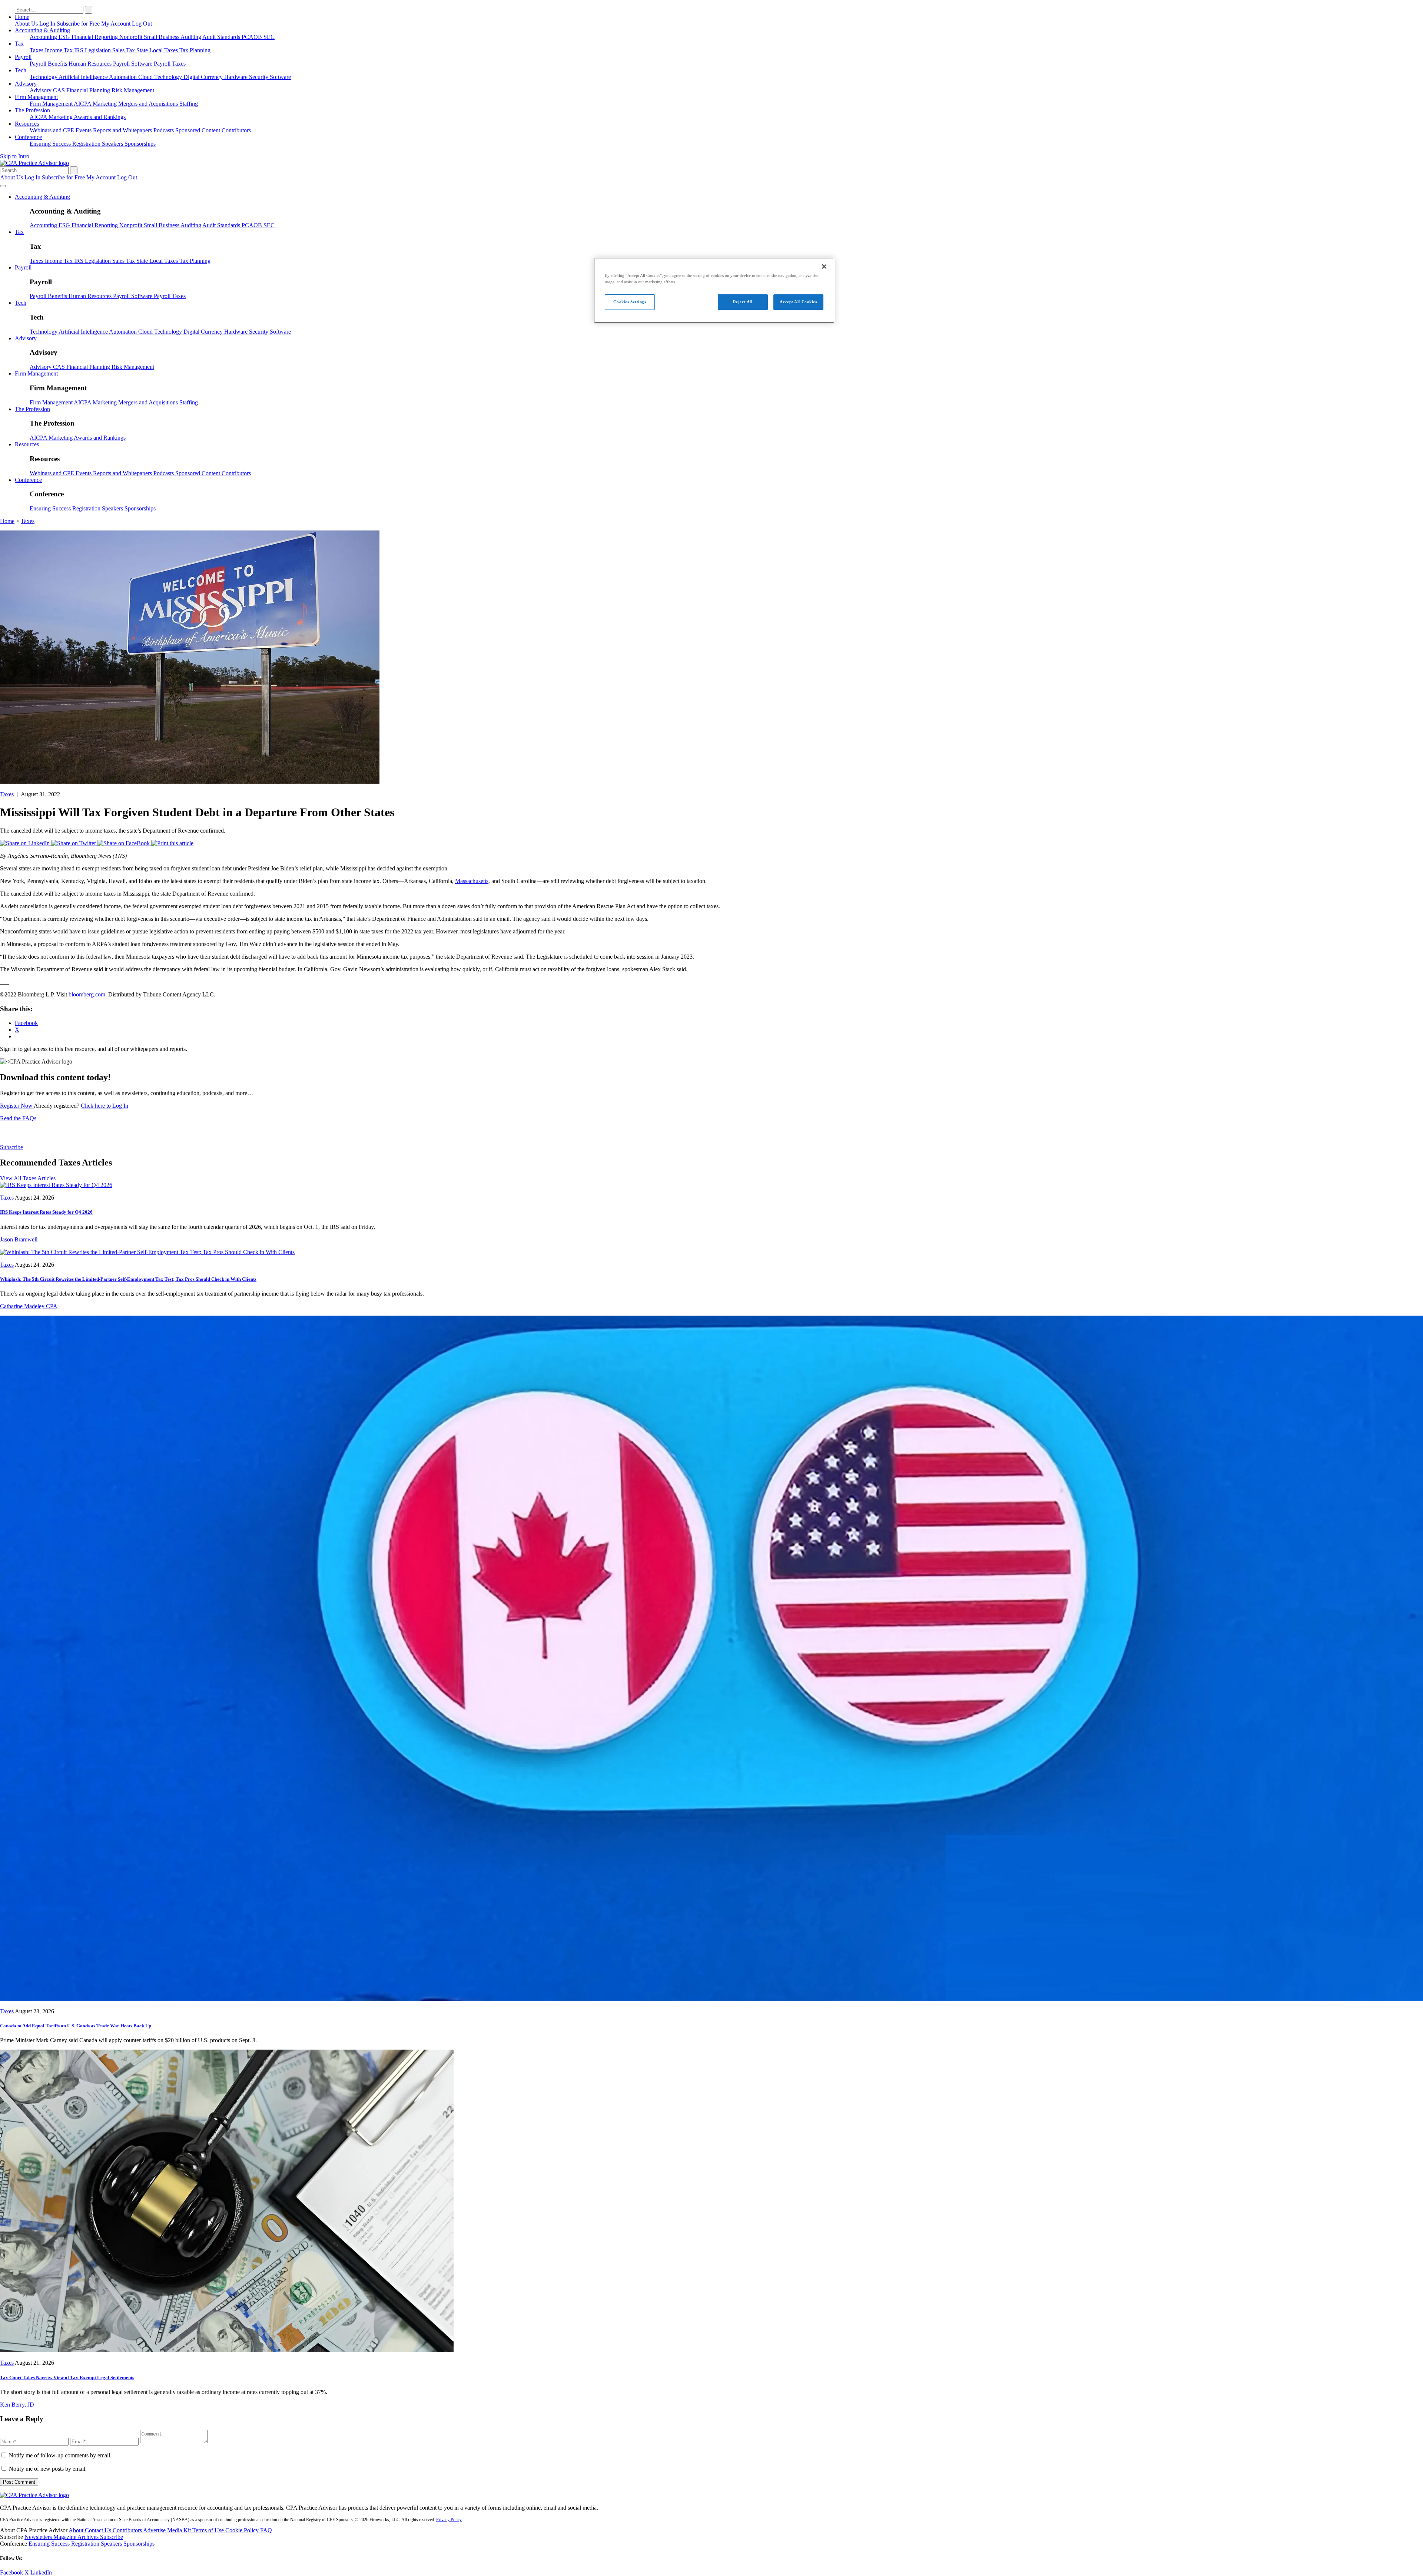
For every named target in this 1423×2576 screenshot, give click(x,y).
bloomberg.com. (88, 994)
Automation (124, 77)
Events (84, 130)
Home (22, 17)
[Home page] (34, 163)
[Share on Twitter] (74, 843)
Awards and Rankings (100, 117)
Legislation (99, 50)
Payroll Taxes (170, 64)
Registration (87, 144)
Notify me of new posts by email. (48, 2469)
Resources (27, 124)
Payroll (23, 57)
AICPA (83, 104)
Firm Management (36, 97)
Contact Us (99, 2530)
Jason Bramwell (19, 1239)
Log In (48, 24)
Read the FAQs (18, 1118)
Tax (19, 44)
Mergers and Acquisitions (149, 104)
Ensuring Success (51, 144)
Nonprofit (132, 37)
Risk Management (133, 90)
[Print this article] (172, 843)
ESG (65, 37)
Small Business (162, 37)
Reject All (743, 302)
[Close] (824, 267)
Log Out (142, 24)
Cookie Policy (243, 2530)
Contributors (236, 130)
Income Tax (59, 50)
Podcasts (164, 130)
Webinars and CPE (53, 130)
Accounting (44, 37)
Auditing (191, 37)
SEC (269, 37)
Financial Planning (89, 90)
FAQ (266, 2530)
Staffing (189, 104)
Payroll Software (133, 64)
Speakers (113, 144)
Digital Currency (204, 77)
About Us (27, 24)
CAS (60, 90)
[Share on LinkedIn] (26, 843)
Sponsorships (140, 144)
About (77, 2530)
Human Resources (91, 64)
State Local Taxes (158, 50)
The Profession (32, 110)
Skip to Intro (15, 156)
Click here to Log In (105, 1106)
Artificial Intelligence (84, 77)
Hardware (237, 77)
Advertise (155, 2530)
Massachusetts (472, 881)
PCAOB (253, 37)
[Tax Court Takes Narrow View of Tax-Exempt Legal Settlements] (227, 2350)
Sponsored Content (198, 130)
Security (259, 77)
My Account (117, 24)
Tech (21, 70)
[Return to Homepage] (34, 2495)
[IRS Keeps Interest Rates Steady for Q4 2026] (56, 1185)
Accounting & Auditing (42, 30)
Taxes (37, 50)
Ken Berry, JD (17, 2405)
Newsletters (39, 2537)
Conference (28, 137)
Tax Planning (195, 50)
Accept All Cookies (798, 302)
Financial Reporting (95, 37)
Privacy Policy (449, 2520)
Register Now (17, 1106)
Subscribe (11, 1147)
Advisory (26, 84)
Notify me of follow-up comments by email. (60, 2455)
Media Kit (180, 2530)
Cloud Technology (161, 77)
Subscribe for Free (79, 24)
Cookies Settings (630, 302)
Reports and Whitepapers (123, 130)
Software (280, 77)
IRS (79, 50)
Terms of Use (209, 2530)
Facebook (12, 2572)
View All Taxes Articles (28, 1178)
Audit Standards (222, 37)
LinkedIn (41, 2572)
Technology (44, 77)
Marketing (105, 104)
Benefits (58, 64)
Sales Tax (124, 50)
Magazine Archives (77, 2537)
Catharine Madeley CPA (29, 1306)
